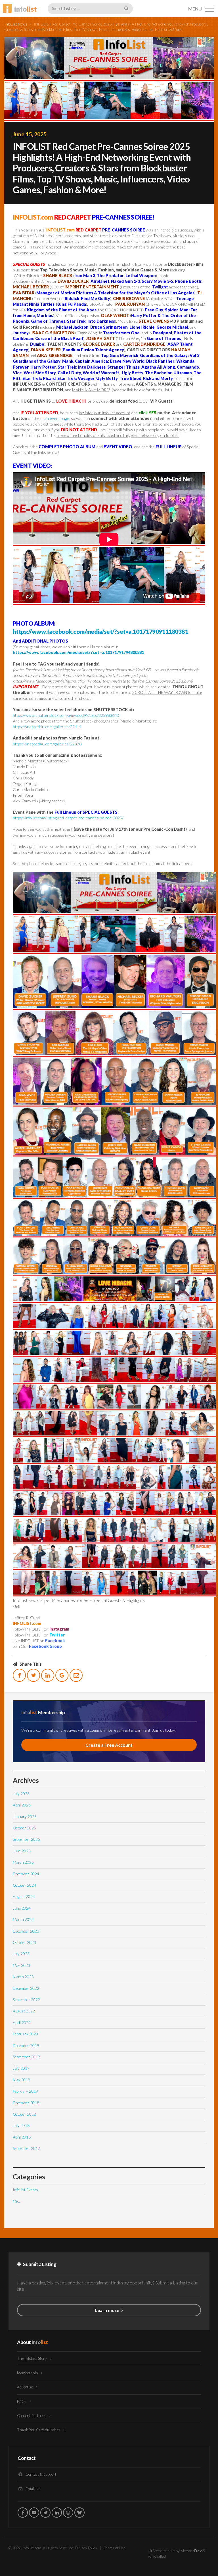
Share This (30, 1664)
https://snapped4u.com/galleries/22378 (47, 744)
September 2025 (26, 1839)
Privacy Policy (86, 2548)
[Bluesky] (79, 2513)
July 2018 (21, 2126)
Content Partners (32, 2416)
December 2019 (26, 2046)
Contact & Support (41, 2474)
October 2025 (24, 1828)
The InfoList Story (32, 2358)
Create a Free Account (109, 1745)
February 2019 (25, 2091)
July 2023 (21, 1954)
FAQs (22, 2401)
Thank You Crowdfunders (39, 2430)
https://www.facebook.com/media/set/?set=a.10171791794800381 (78, 652)
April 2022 (22, 2023)
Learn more (107, 2310)
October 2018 (24, 2114)
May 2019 (21, 2080)
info (26, 9)
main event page (55, 418)
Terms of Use (115, 2548)
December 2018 (26, 2103)
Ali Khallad (157, 2556)
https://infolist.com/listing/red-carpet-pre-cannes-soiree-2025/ (68, 818)
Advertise (25, 2387)
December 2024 (26, 1874)
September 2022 (26, 2000)
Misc (17, 2201)
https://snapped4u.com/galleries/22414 (47, 727)
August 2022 (24, 2011)
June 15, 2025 (30, 134)
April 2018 (22, 2137)
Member (191, 2551)
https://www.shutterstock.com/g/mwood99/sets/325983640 (66, 715)
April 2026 (22, 1805)
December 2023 (26, 1931)
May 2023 (21, 1965)
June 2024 (22, 1908)
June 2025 (22, 1851)
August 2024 (24, 1897)
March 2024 (23, 1920)
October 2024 (24, 1885)
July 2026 (21, 1794)
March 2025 (23, 1862)
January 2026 (25, 1817)
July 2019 (21, 2068)
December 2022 (26, 1988)
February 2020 (25, 2034)
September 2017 (26, 2148)
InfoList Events (25, 2190)
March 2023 (23, 1977)
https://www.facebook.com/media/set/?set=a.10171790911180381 (100, 631)
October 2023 (24, 1942)
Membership (28, 2373)
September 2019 (26, 2057)
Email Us (33, 2489)
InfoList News (16, 24)
